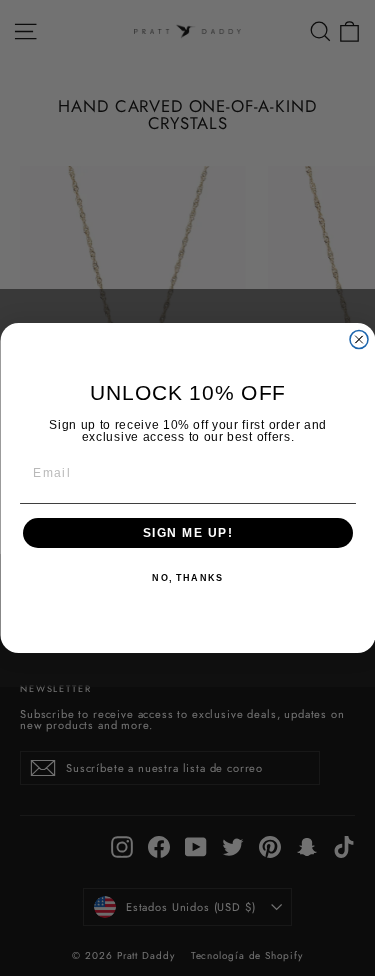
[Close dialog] (359, 340)
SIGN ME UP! (187, 533)
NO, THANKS (187, 578)
